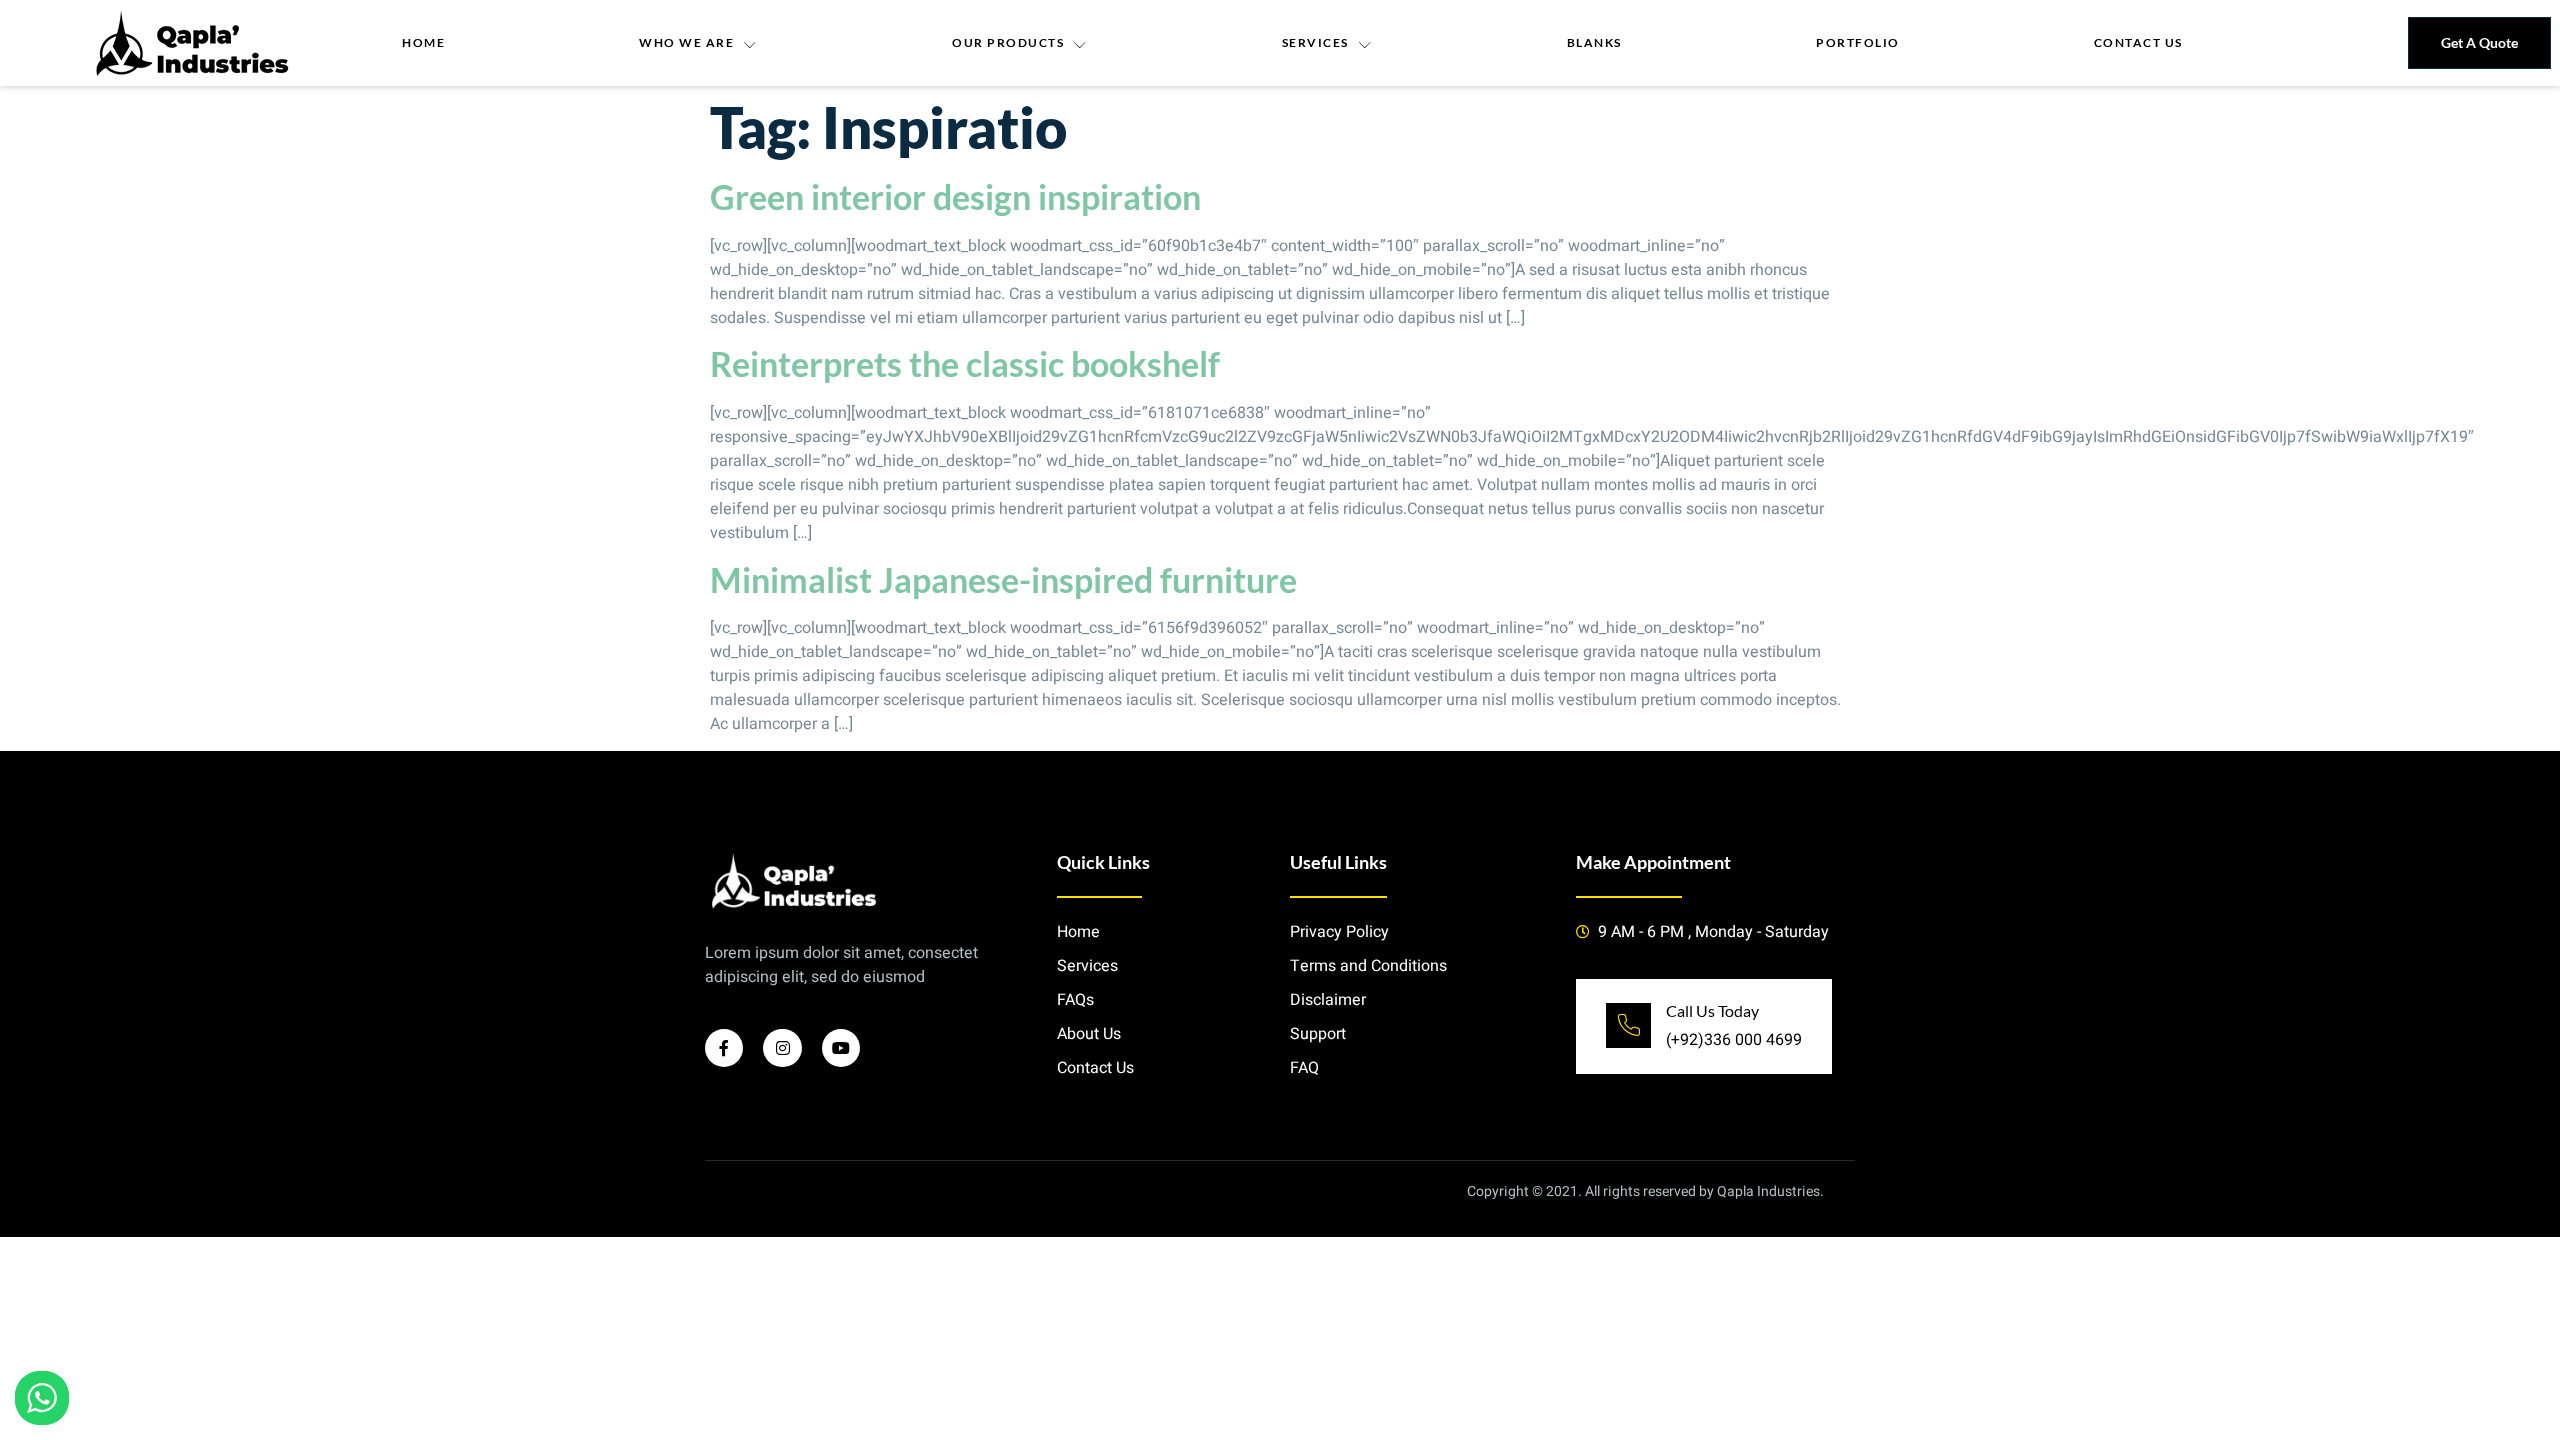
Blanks (1594, 42)
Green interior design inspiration (955, 196)
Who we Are (686, 42)
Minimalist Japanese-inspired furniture (1003, 579)
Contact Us (2138, 42)
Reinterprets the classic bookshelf (965, 363)
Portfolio (1858, 42)
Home (423, 42)
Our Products (1008, 42)
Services (1315, 42)
